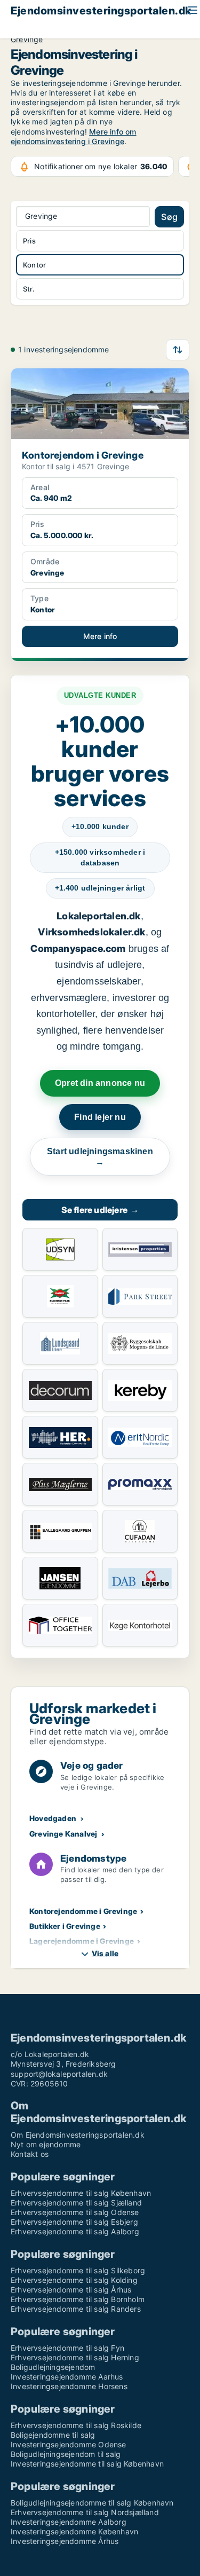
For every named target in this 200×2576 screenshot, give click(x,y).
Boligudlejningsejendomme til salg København (92, 2503)
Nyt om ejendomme (46, 2144)
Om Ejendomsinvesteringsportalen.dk (78, 2135)
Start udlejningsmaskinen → (100, 1157)
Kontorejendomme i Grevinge (83, 1911)
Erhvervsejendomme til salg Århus (71, 2290)
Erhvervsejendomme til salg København (81, 2193)
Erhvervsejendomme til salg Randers (76, 2309)
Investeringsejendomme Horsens (69, 2386)
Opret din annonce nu (100, 1083)
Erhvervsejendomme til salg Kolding (74, 2280)
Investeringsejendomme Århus (65, 2541)
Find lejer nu (100, 1117)
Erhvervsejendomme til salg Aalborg (75, 2231)
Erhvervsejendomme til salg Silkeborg (78, 2270)
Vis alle (105, 1953)
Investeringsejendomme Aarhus (67, 2377)
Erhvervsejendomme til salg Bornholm (78, 2299)
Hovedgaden (53, 1818)
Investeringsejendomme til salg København (87, 2464)
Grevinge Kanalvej (63, 1834)
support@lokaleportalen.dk (59, 2074)
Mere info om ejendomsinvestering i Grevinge (74, 136)
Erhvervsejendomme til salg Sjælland (76, 2203)
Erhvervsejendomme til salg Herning (75, 2357)
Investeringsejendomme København (74, 2531)
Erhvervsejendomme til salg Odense (75, 2212)
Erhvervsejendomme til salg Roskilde (76, 2425)
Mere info (100, 636)
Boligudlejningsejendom (53, 2367)
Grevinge (27, 40)
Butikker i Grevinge (65, 1926)
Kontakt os (30, 2154)
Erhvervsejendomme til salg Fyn (67, 2348)
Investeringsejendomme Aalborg (69, 2522)
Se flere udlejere (100, 1210)
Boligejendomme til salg (53, 2435)
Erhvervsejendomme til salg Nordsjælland (85, 2512)
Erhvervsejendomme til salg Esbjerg (74, 2222)
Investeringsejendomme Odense (69, 2444)
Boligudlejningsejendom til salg (66, 2454)
